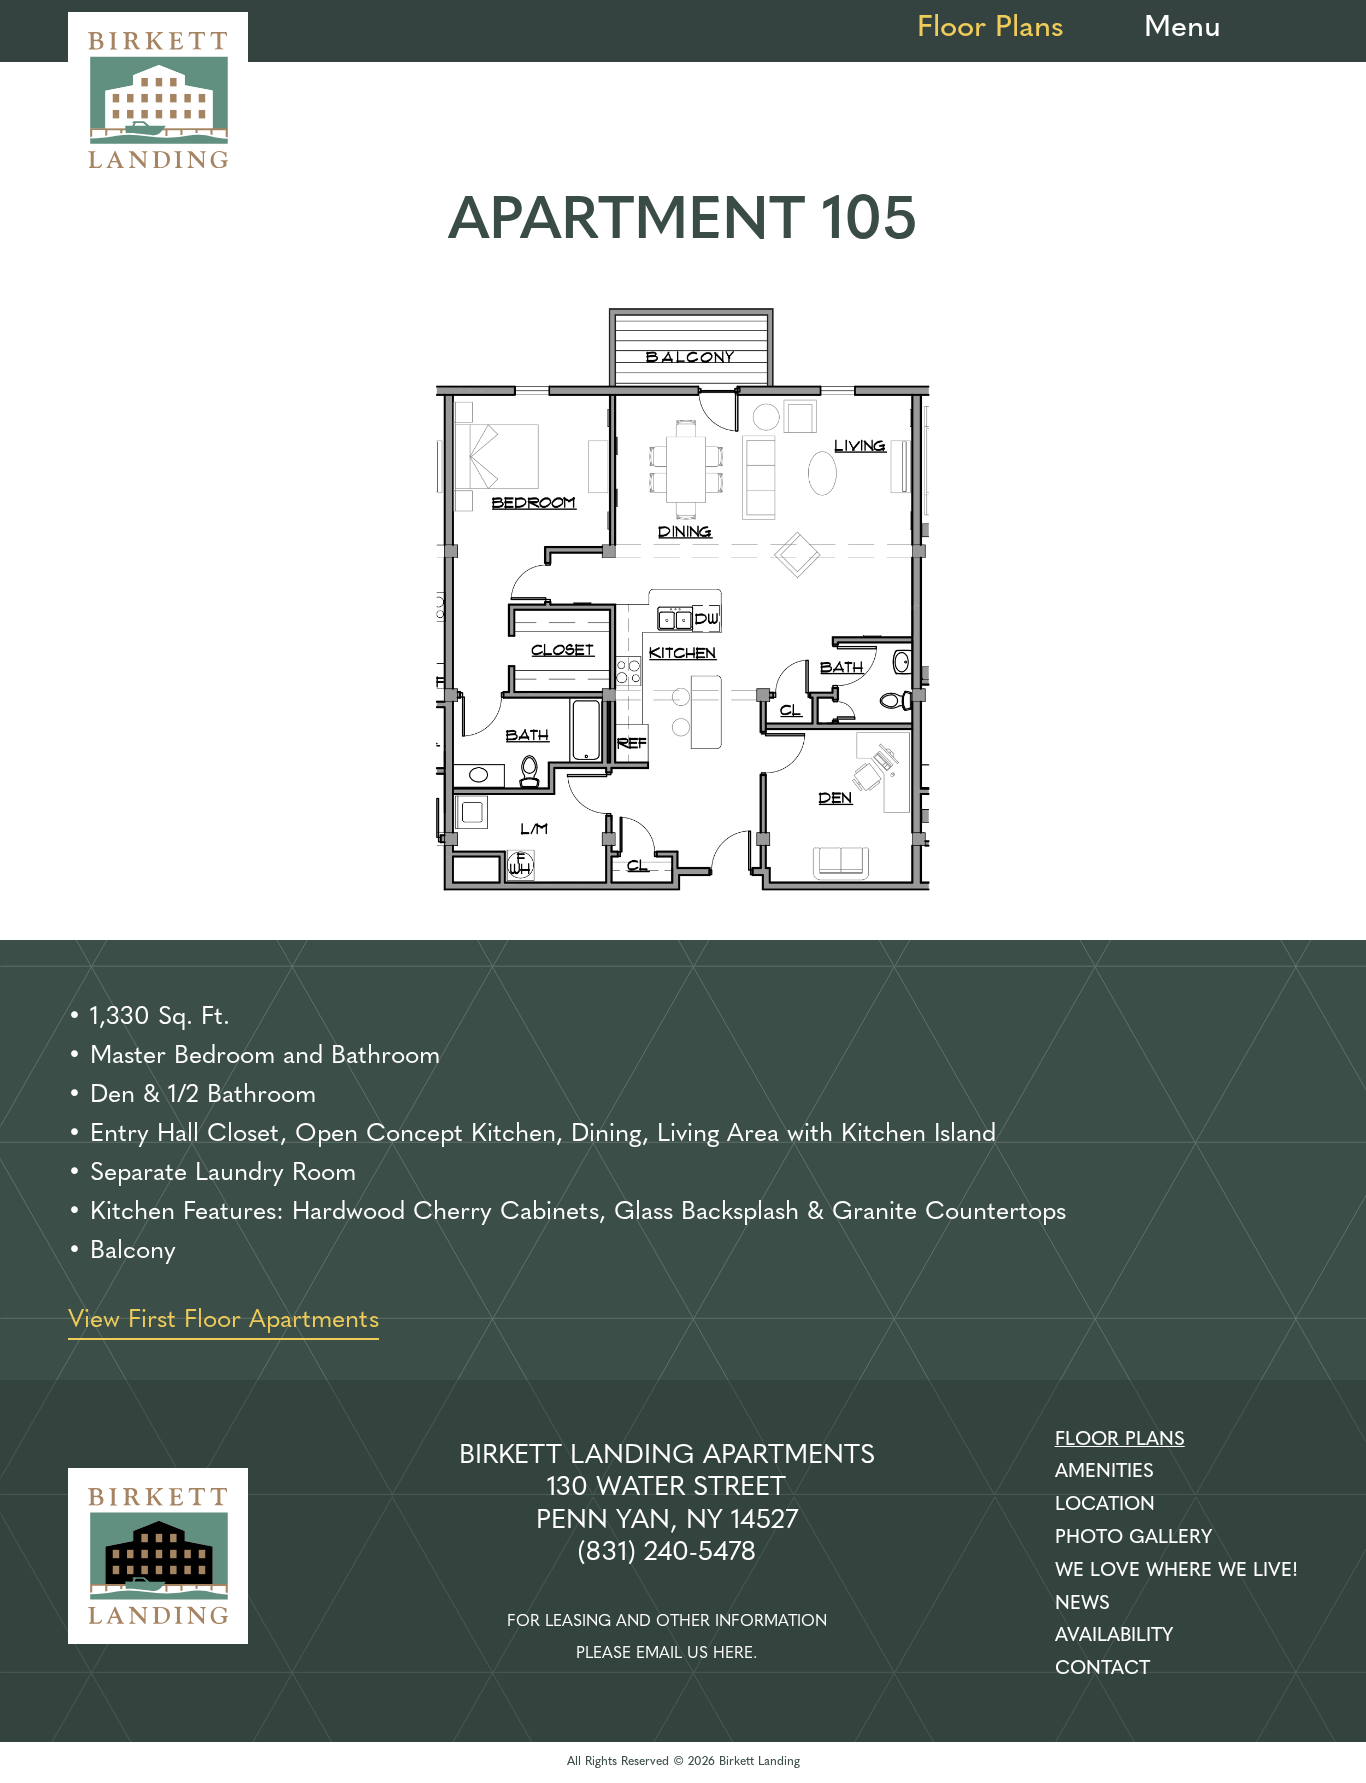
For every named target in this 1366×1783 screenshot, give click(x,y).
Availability (1114, 1636)
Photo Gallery (1133, 1538)
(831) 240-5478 (667, 1553)
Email (659, 1654)
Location (1105, 1505)
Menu (1182, 28)
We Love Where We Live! (1176, 1571)
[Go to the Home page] (158, 102)
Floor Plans (990, 28)
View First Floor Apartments (223, 1320)
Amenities (1104, 1472)
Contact (1102, 1669)
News (1082, 1604)
